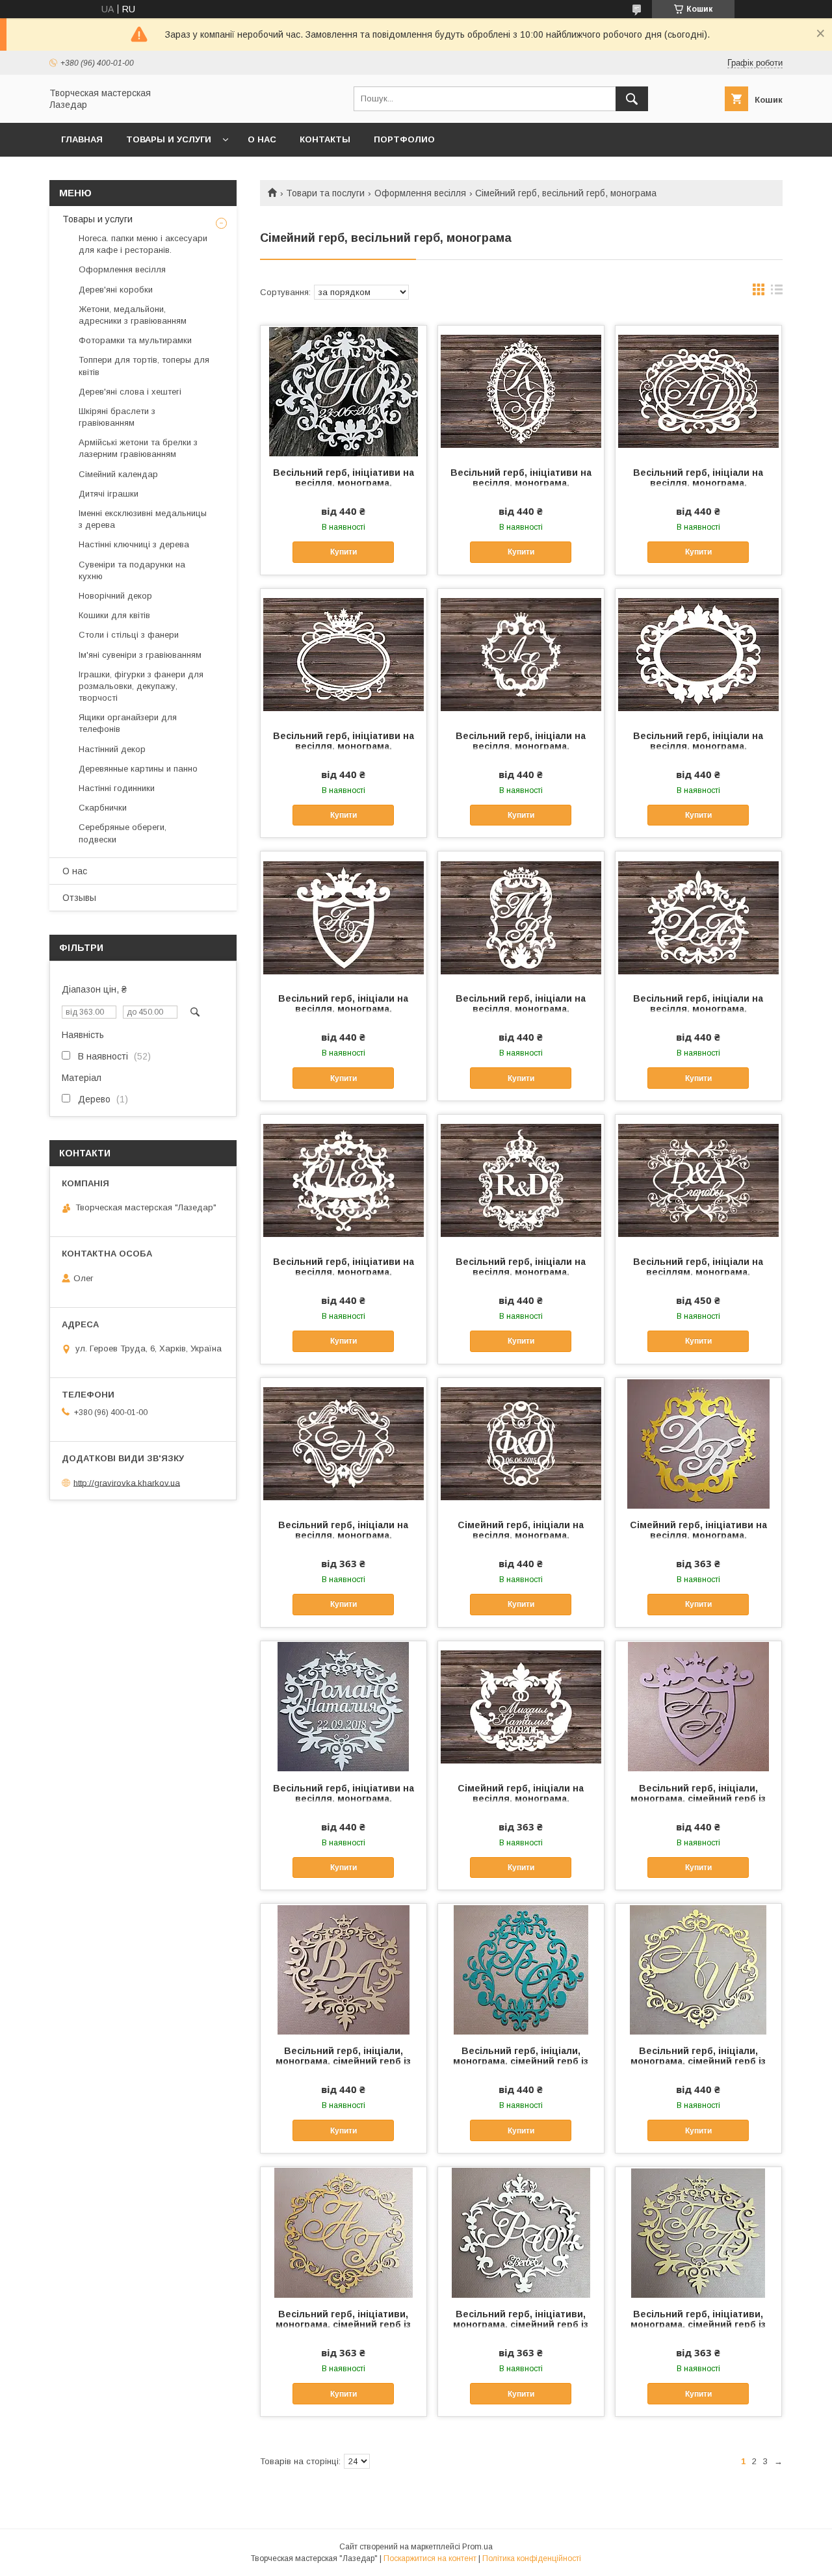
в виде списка (777, 293)
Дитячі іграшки (109, 494)
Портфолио (404, 139)
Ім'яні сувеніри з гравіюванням (140, 655)
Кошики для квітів (114, 615)
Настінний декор (112, 749)
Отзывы (79, 898)
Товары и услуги (169, 139)
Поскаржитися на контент (430, 2558)
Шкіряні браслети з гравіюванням (117, 417)
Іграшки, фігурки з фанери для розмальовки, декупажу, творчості (141, 686)
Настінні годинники (117, 788)
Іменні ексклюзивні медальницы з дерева (143, 519)
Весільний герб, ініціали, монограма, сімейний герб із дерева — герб (698, 1799)
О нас (262, 139)
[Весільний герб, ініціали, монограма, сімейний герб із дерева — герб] (698, 1706)
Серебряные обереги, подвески (123, 833)
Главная (82, 139)
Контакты (325, 139)
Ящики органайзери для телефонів (128, 723)
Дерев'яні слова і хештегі (130, 392)
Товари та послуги (325, 193)
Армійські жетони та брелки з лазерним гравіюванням (138, 448)
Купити (344, 552)
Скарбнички (103, 808)
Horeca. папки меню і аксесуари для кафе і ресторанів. (143, 244)
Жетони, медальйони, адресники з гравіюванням (133, 315)
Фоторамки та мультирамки (135, 340)
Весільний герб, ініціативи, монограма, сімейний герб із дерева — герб (343, 2324)
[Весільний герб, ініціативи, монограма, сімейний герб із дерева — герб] (344, 2232)
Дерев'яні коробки (116, 290)
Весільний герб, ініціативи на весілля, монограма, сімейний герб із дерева (344, 483)
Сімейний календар (118, 474)
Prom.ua (477, 2547)
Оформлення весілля (420, 193)
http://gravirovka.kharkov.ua (127, 1482)
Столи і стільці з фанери (129, 635)
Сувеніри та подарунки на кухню (132, 570)
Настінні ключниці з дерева (134, 544)
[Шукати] (632, 99)
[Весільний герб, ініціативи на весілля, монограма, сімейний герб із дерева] (344, 391)
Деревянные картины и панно (138, 769)
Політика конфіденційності (532, 2558)
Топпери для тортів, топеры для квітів (144, 366)
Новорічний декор (115, 596)
